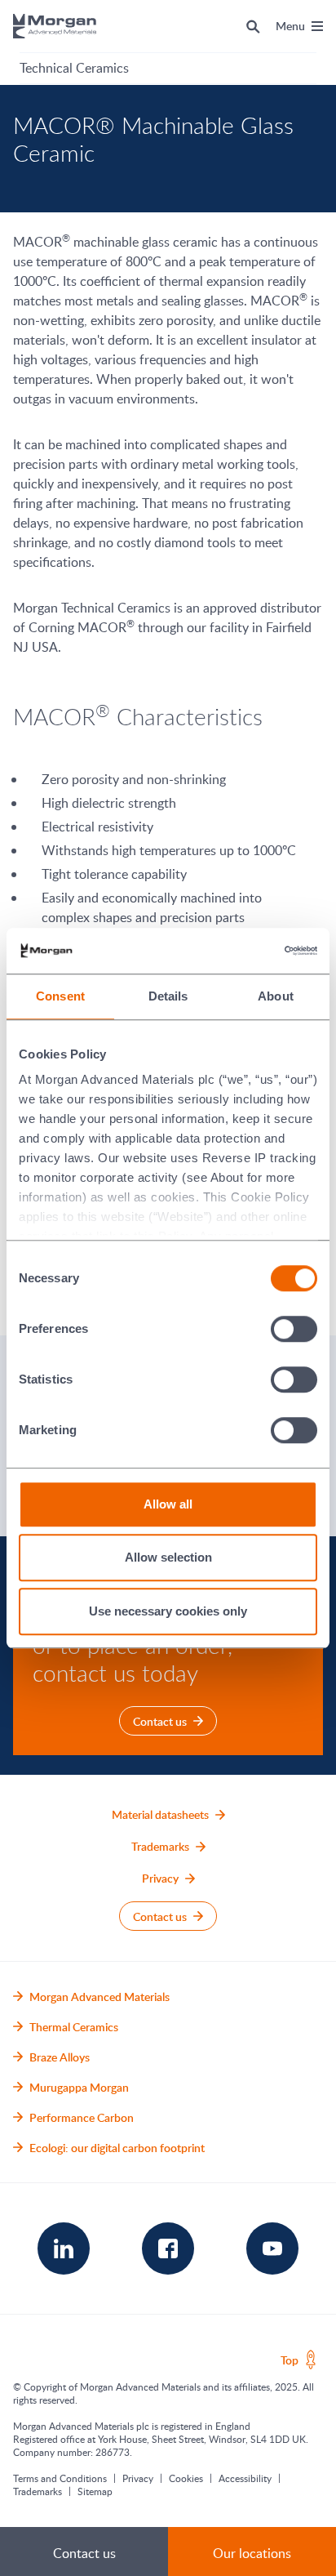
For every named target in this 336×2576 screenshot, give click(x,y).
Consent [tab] (60, 996)
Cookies (186, 2478)
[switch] (294, 1328)
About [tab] (276, 996)
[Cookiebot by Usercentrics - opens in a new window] (246, 951)
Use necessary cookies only (168, 1611)
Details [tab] (168, 996)
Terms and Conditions (60, 2478)
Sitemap (95, 2491)
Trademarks (38, 2491)
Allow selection (168, 1557)
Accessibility (245, 2478)
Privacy (138, 2478)
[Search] (253, 26)
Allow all (168, 1504)
